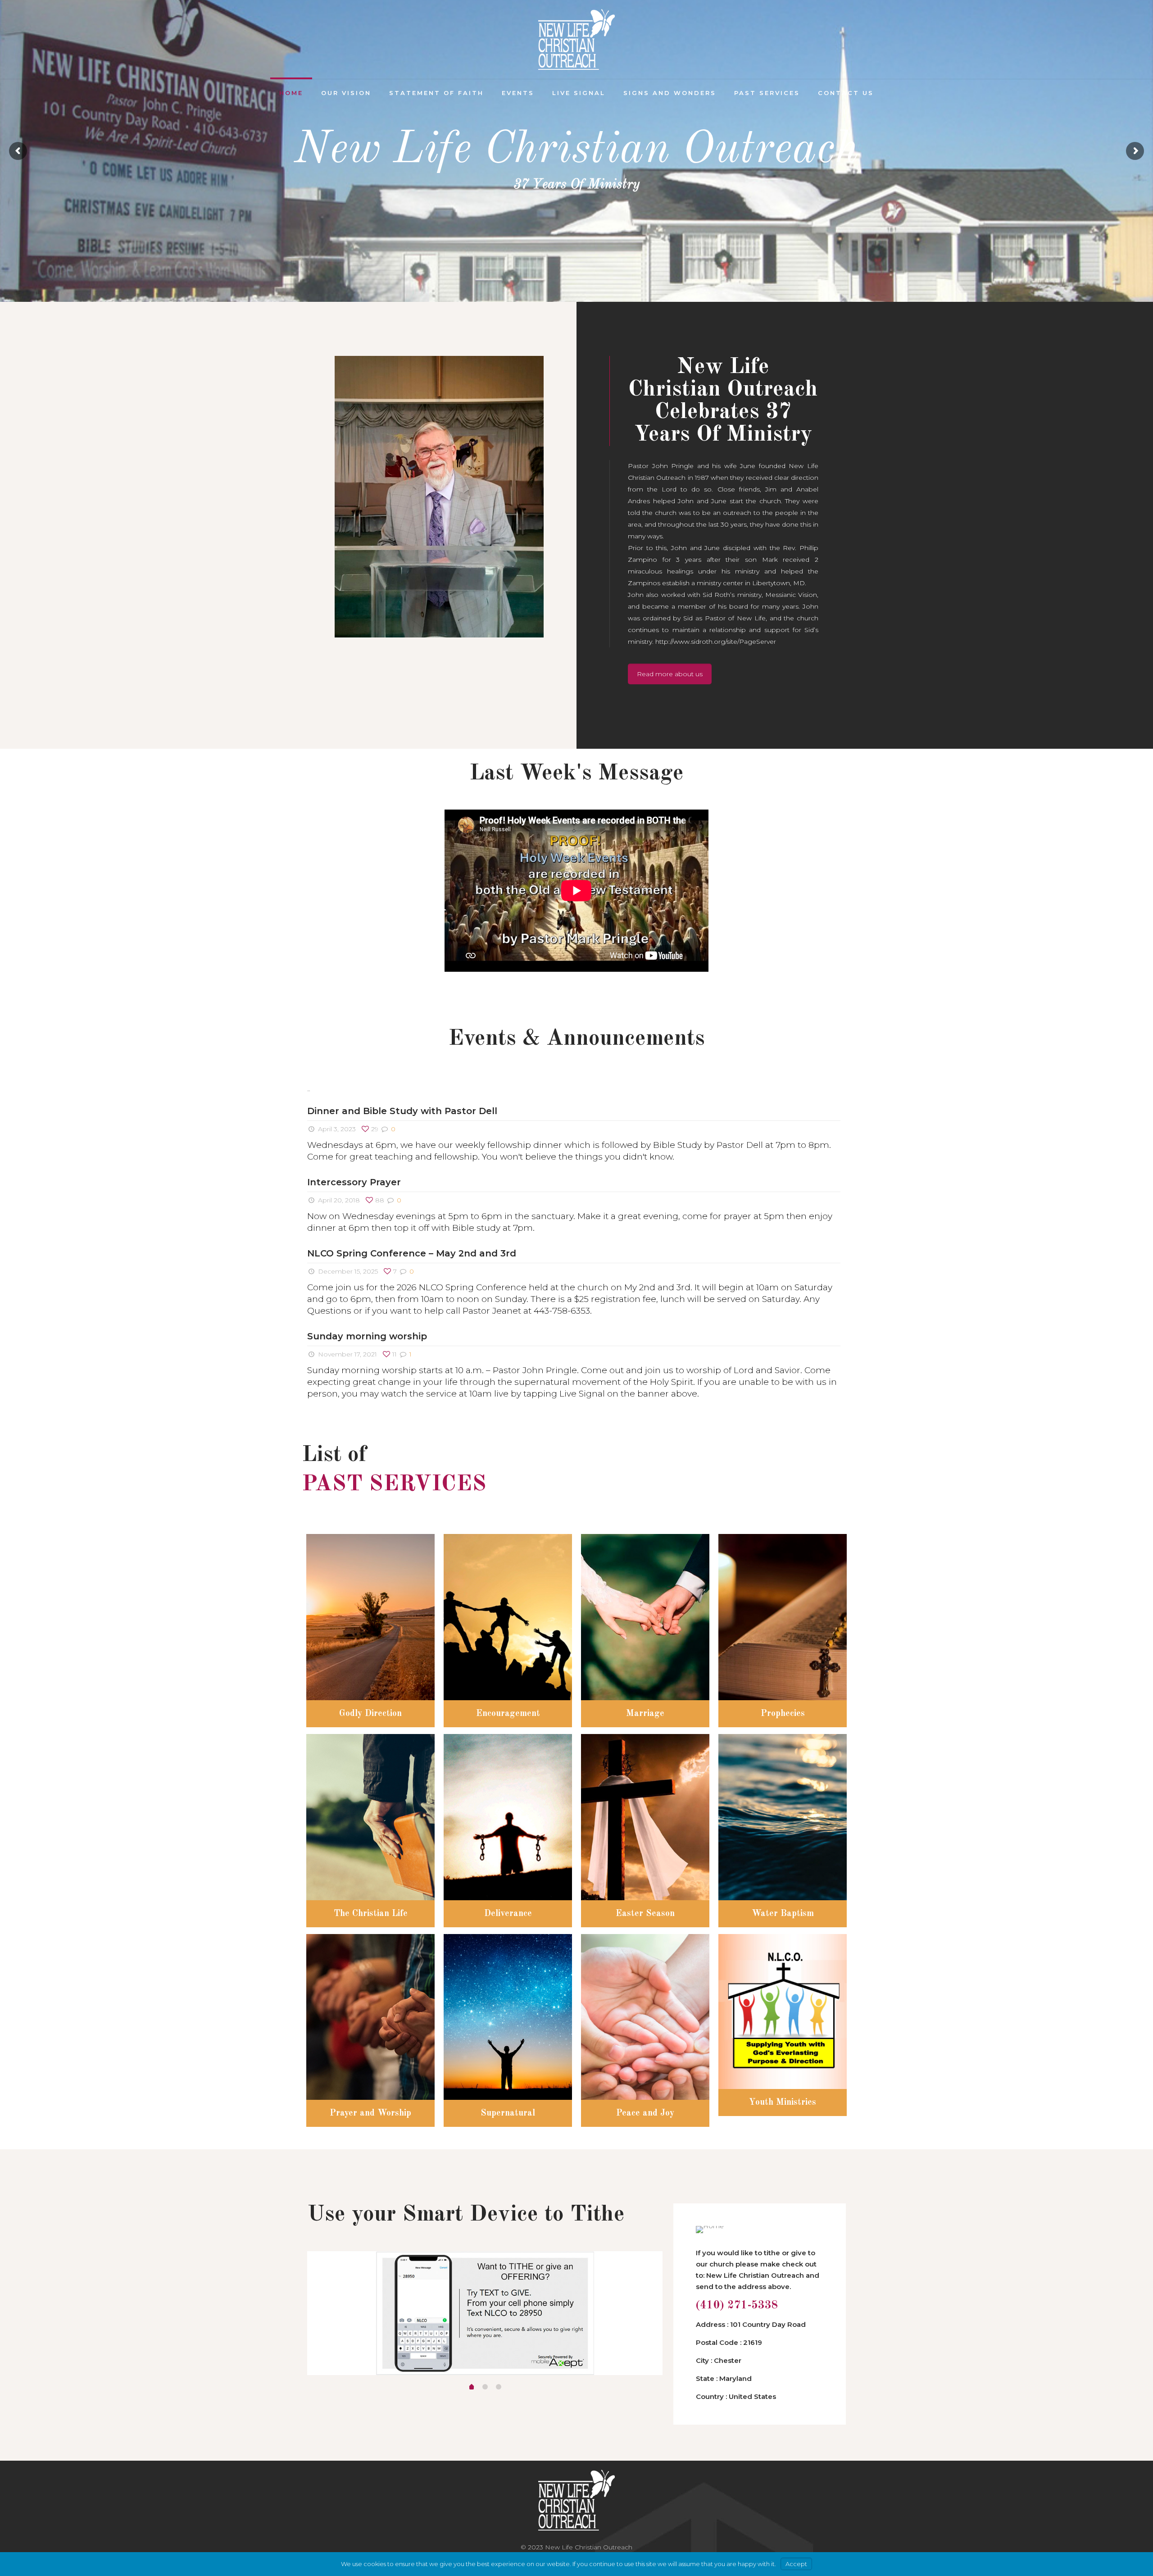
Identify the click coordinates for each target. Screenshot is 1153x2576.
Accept (796, 2564)
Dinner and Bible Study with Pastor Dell (402, 1111)
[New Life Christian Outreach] (576, 39)
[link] (439, 497)
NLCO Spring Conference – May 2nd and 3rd (412, 1253)
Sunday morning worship (367, 1336)
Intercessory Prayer (354, 1182)
